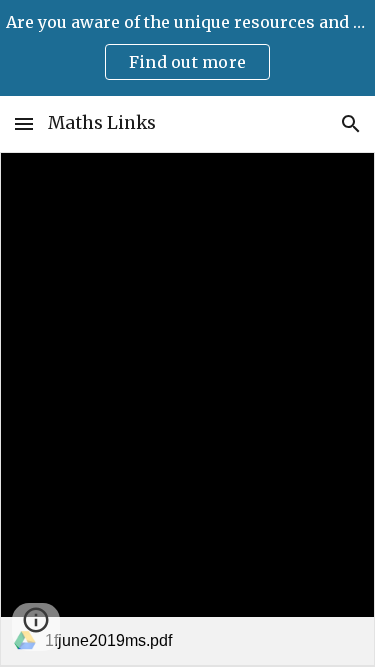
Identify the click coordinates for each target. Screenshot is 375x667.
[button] (24, 123)
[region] (187, 48)
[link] (187, 409)
